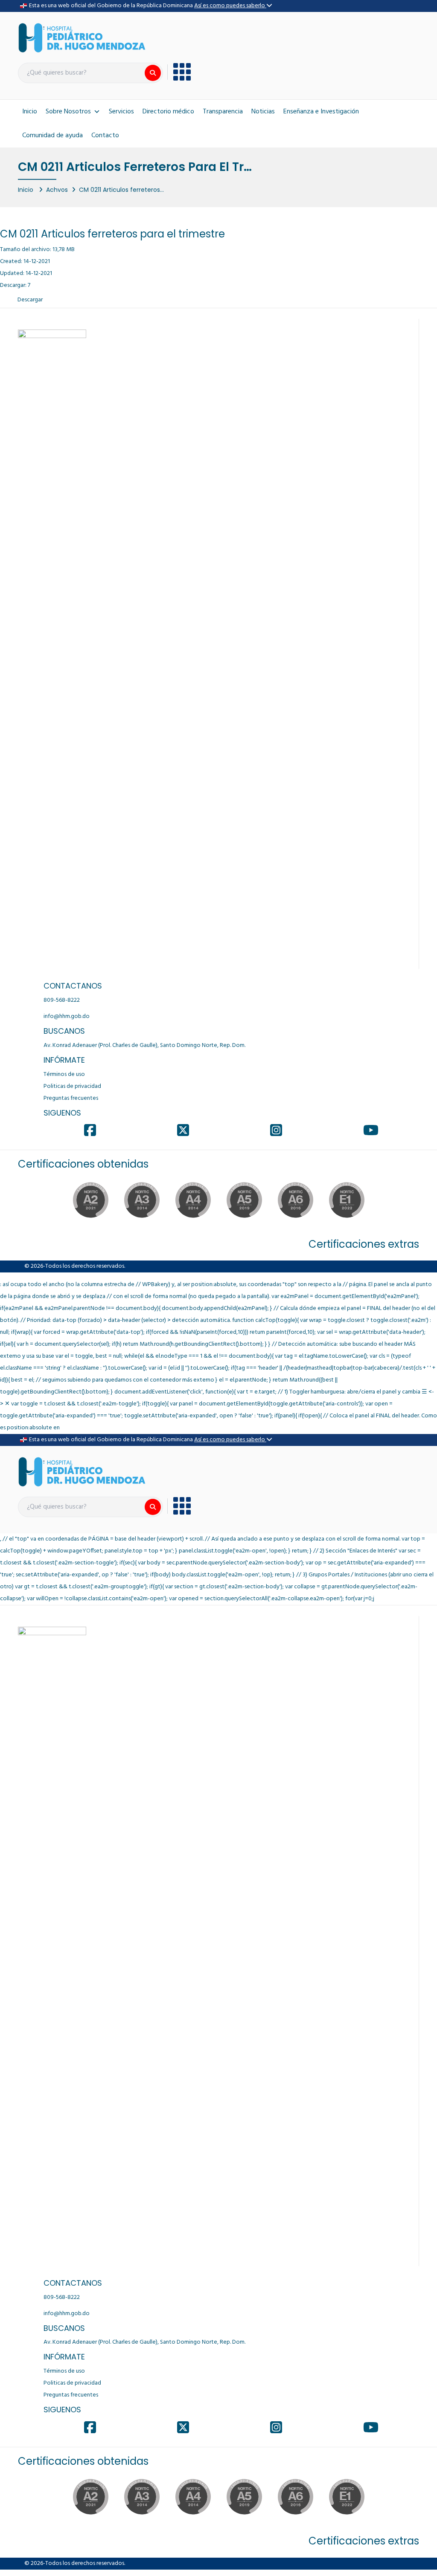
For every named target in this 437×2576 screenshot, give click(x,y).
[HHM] (82, 38)
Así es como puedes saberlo (230, 6)
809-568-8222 (62, 1000)
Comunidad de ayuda (52, 136)
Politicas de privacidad (72, 1086)
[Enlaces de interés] (179, 72)
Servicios (121, 112)
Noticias (263, 112)
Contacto (105, 136)
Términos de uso (64, 1074)
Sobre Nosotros (68, 112)
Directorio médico (168, 112)
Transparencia (223, 112)
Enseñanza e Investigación (321, 112)
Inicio (30, 112)
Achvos (57, 189)
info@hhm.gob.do (67, 1016)
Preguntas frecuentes (71, 1098)
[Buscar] (153, 73)
